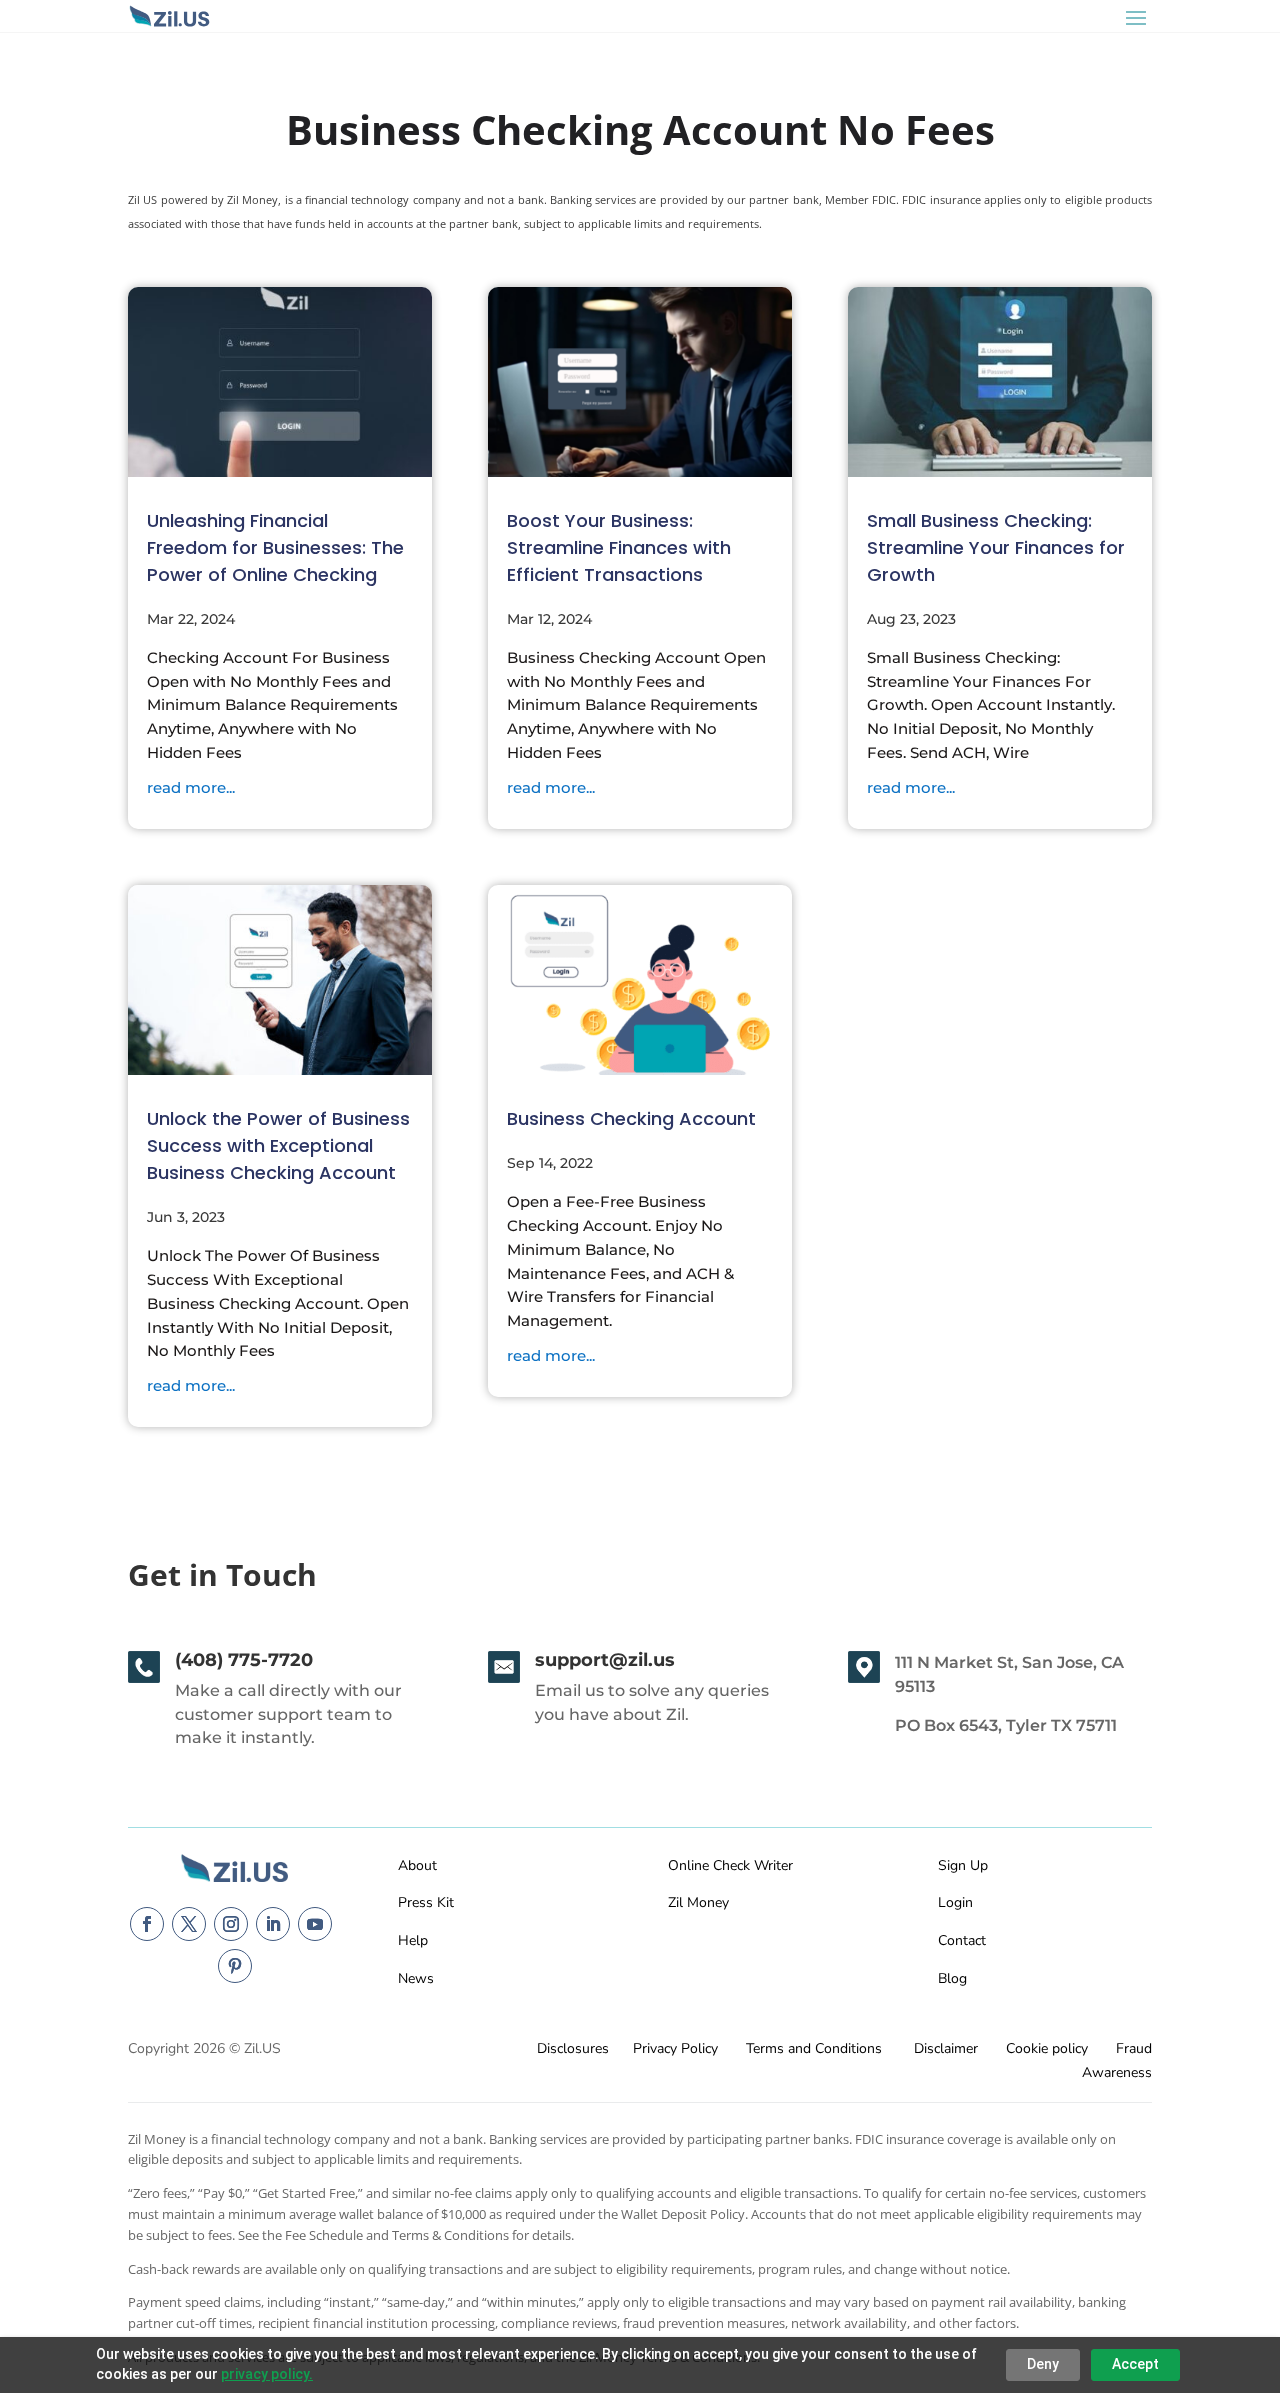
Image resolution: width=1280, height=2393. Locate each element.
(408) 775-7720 (244, 1660)
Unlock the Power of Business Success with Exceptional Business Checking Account (278, 1145)
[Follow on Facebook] (147, 1924)
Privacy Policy (675, 2048)
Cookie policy (1047, 2048)
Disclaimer (946, 2048)
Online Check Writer (730, 1865)
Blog (952, 1978)
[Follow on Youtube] (315, 1924)
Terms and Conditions (814, 2048)
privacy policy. (267, 2374)
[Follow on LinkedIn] (273, 1924)
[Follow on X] (189, 1924)
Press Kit (426, 1902)
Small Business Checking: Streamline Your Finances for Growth (996, 547)
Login (955, 1902)
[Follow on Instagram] (231, 1924)
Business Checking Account (631, 1118)
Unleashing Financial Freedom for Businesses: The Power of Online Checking (275, 547)
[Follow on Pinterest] (235, 1966)
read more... (191, 787)
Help (413, 1940)
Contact (962, 1940)
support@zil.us (605, 1660)
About (417, 1865)
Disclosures (573, 2048)
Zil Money (698, 1902)
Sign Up (963, 1865)
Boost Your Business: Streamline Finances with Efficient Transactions (619, 547)
